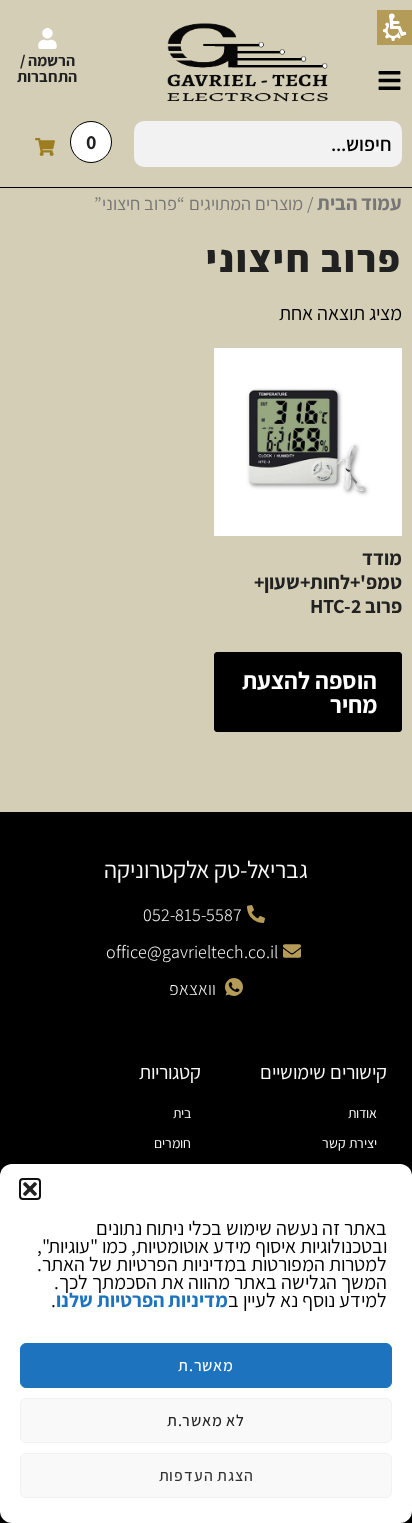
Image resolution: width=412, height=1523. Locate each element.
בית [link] (182, 1113)
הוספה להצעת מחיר (309, 692)
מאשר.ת (206, 1365)
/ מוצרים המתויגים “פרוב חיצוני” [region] (248, 203)
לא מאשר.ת (206, 1420)
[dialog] (206, 1343)
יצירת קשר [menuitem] (349, 1143)
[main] (206, 490)
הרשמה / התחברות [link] (47, 68)
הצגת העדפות (206, 1475)
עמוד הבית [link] (359, 203)
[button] (30, 1189)
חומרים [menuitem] (172, 1143)
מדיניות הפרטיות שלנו (142, 1300)
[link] (389, 80)
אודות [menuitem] (362, 1113)
